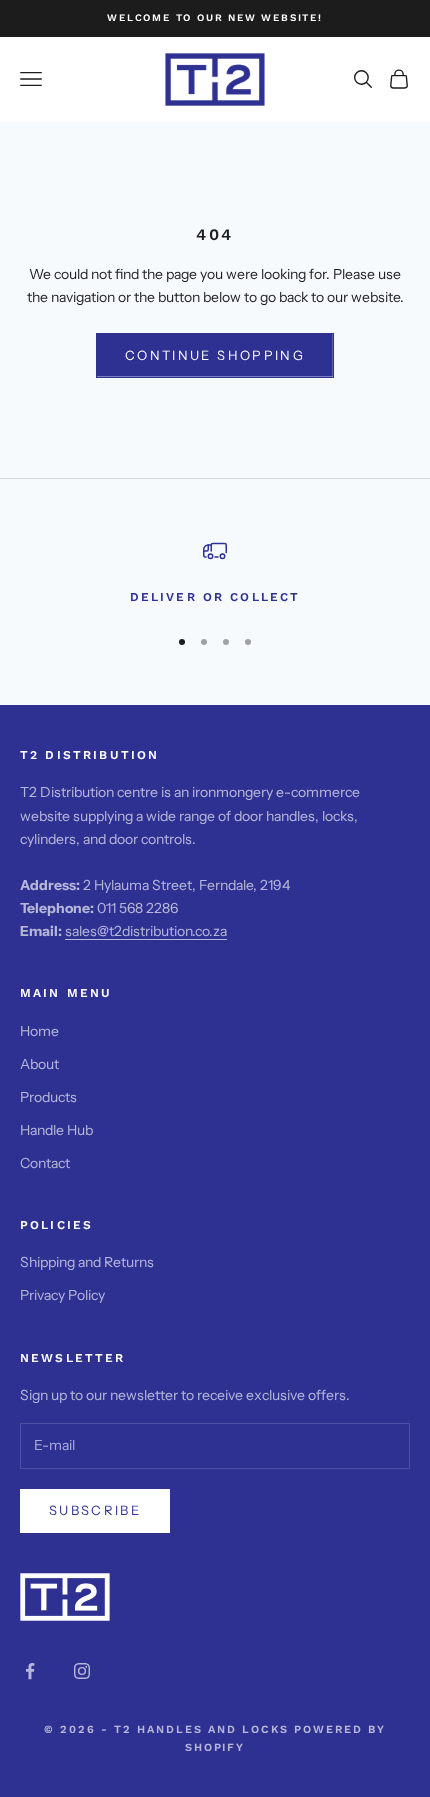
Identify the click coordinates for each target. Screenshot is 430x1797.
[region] (215, 573)
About (39, 1064)
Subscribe (95, 1510)
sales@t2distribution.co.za (146, 931)
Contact (45, 1163)
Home (39, 1031)
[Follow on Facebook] (30, 1671)
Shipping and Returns (87, 1262)
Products (48, 1097)
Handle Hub (56, 1130)
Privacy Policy (62, 1295)
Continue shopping (215, 355)
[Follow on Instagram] (82, 1671)
